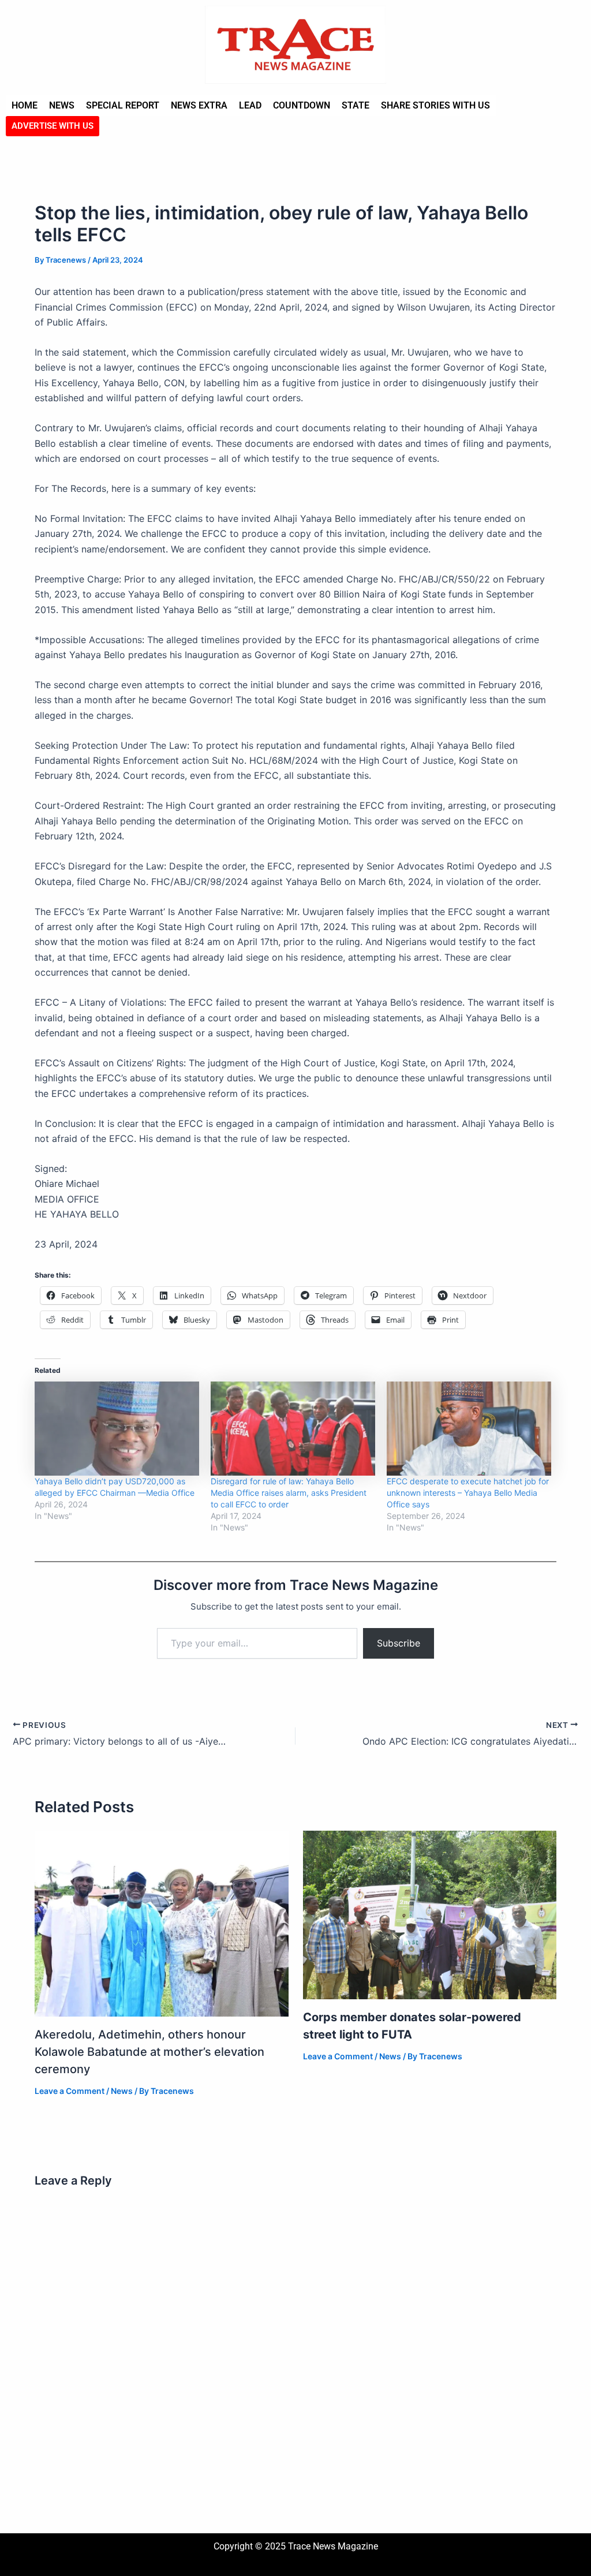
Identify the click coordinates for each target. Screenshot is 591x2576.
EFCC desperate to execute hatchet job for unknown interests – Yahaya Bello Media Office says (468, 1493)
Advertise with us (53, 126)
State (356, 105)
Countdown (302, 105)
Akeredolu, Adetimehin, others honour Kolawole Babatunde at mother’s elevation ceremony (149, 2052)
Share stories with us (435, 105)
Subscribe (399, 1643)
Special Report (123, 105)
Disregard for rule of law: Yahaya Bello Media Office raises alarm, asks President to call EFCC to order (289, 1493)
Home (25, 105)
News (62, 105)
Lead (250, 105)
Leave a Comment (70, 2091)
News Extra (199, 105)
